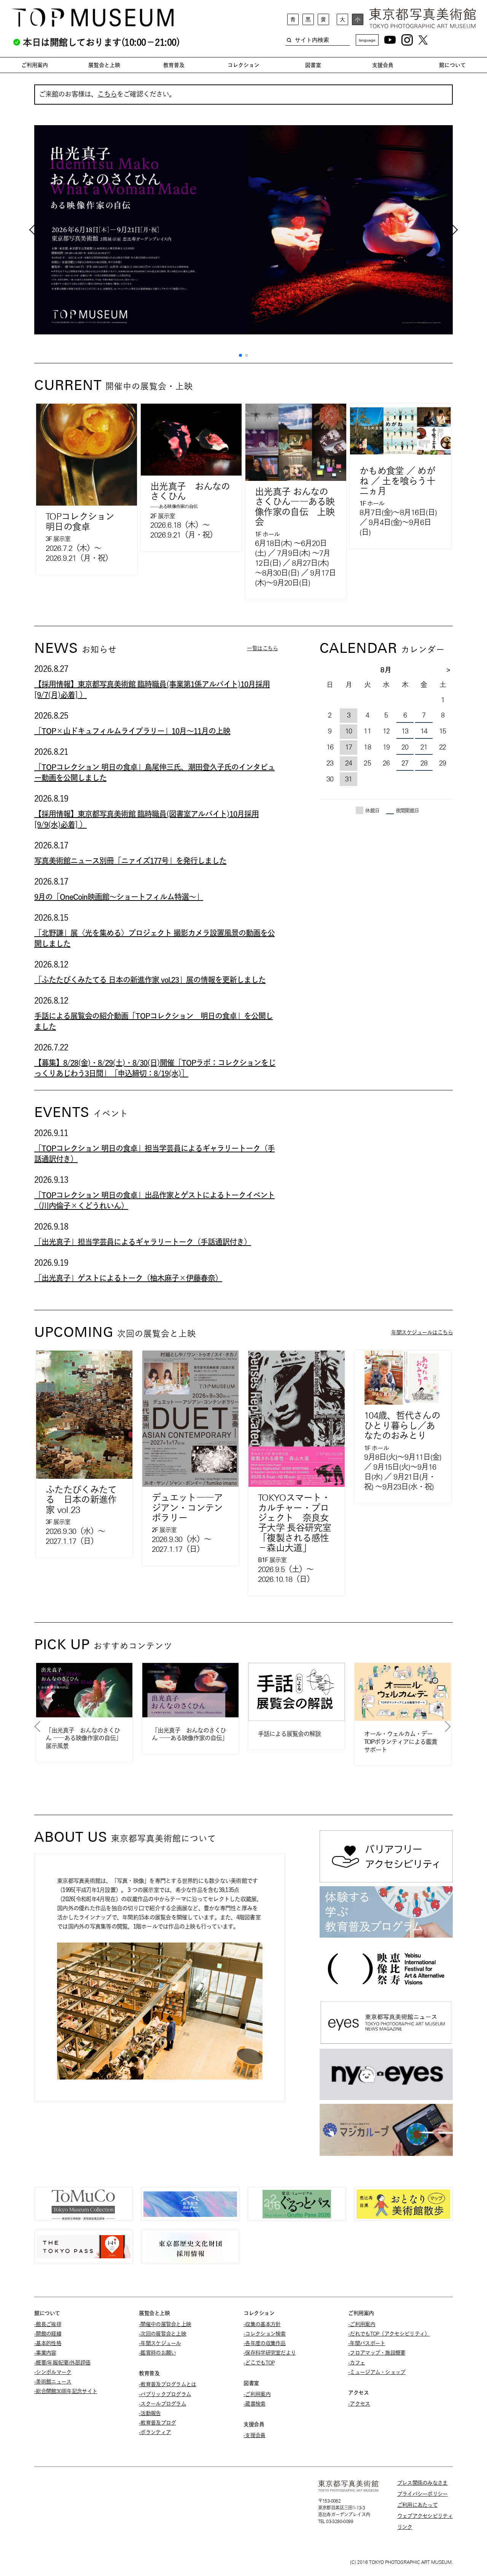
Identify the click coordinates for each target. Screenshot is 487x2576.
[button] (240, 355)
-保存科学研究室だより (270, 2353)
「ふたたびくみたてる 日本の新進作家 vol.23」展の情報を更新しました (150, 980)
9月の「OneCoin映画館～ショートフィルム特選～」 (119, 897)
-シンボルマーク (53, 2372)
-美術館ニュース (53, 2382)
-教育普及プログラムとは (168, 2384)
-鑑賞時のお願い (157, 2353)
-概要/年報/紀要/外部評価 (62, 2363)
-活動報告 (150, 2413)
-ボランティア (155, 2432)
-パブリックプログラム (165, 2394)
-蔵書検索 (255, 2404)
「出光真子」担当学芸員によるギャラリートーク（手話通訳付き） (143, 1242)
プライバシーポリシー (423, 2494)
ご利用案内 (35, 65)
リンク (405, 2527)
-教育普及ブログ (157, 2423)
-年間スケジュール (160, 2343)
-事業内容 (45, 2353)
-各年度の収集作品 (265, 2343)
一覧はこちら (262, 648)
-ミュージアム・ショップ (377, 2372)
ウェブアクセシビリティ (425, 2516)
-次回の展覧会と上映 (162, 2334)
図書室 (313, 65)
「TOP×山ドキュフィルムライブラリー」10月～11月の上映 (132, 731)
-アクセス (359, 2404)
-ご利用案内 (257, 2394)
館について (452, 65)
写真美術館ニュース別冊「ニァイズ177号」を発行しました (130, 861)
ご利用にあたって (417, 2505)
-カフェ (356, 2363)
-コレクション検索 (265, 2334)
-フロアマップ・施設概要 (377, 2353)
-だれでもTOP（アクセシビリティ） (389, 2334)
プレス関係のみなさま (423, 2483)
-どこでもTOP (259, 2363)
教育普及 (174, 65)
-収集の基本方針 (262, 2324)
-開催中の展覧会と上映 (165, 2324)
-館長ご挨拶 (48, 2324)
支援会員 (383, 65)
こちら (107, 94)
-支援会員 (255, 2435)
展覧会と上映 (104, 65)
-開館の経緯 (48, 2334)
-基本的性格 (48, 2343)
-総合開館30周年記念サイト (66, 2391)
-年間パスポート (367, 2343)
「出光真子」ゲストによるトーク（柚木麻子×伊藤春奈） (128, 1278)
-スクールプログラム (162, 2404)
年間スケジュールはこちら (422, 1332)
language (367, 40)
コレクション (243, 65)
